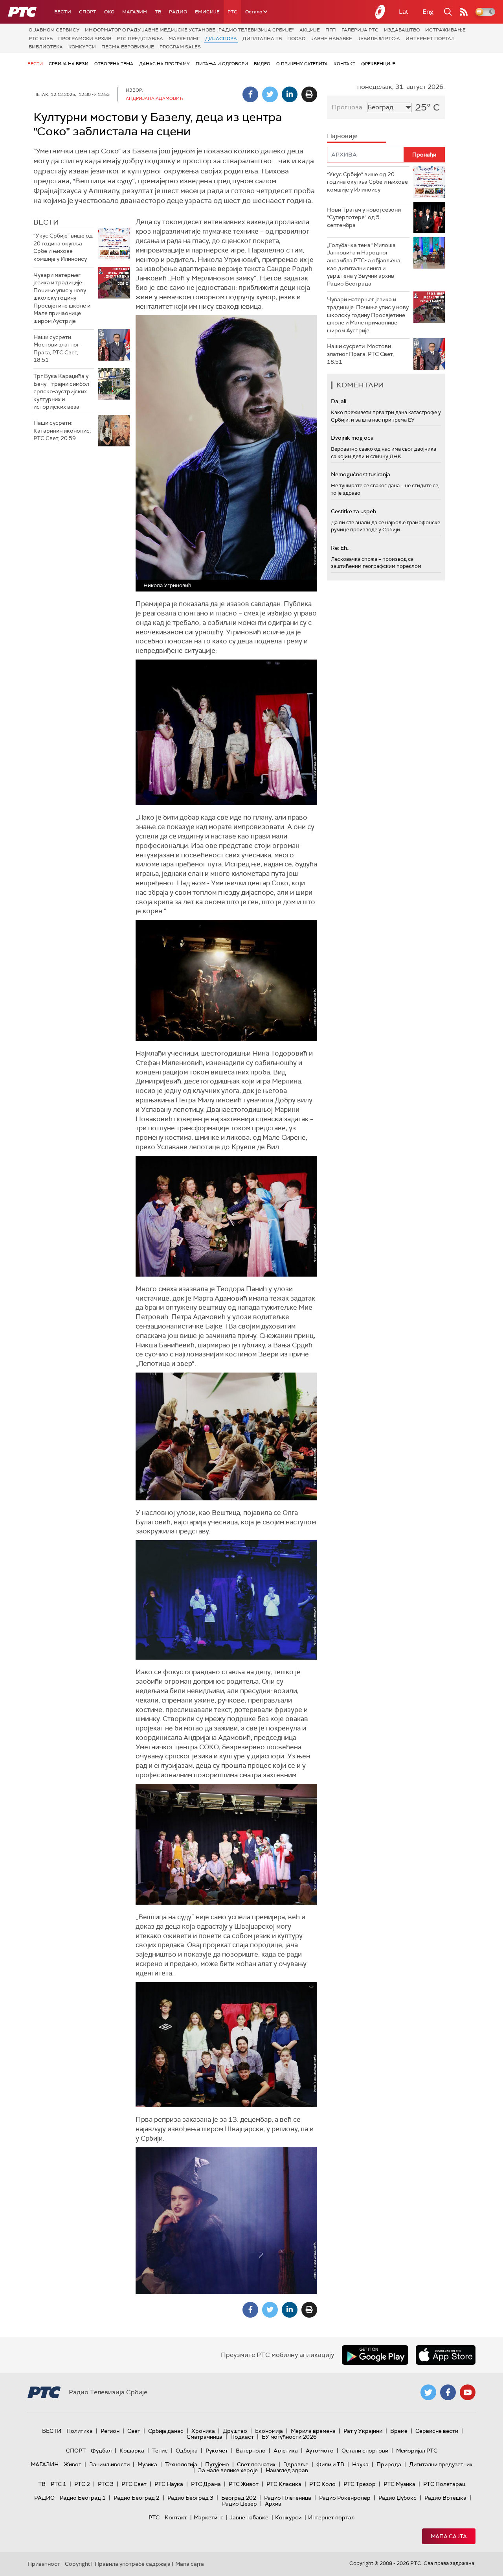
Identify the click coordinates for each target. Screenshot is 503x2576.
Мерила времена (313, 2431)
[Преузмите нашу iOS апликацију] (446, 2355)
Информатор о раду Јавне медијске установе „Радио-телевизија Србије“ (189, 30)
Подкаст (242, 2437)
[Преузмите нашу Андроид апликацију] (375, 2355)
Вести (63, 12)
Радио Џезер (240, 2504)
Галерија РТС (360, 30)
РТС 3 (106, 2484)
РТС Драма (206, 2484)
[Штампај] (309, 94)
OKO (109, 12)
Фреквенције (378, 64)
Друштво (235, 2431)
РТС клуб (41, 39)
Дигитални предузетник (441, 2464)
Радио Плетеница (288, 2498)
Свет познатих (256, 2464)
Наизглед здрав (287, 2470)
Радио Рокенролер (345, 2498)
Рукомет (217, 2451)
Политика (80, 2431)
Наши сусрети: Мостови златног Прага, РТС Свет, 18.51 (56, 349)
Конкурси (82, 47)
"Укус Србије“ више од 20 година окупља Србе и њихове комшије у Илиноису (63, 247)
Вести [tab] (46, 222)
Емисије (207, 12)
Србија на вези (69, 64)
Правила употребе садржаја (133, 2564)
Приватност (44, 2564)
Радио (178, 12)
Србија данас (166, 2431)
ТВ (158, 12)
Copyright (77, 2564)
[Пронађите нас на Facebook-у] (448, 2392)
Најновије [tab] (342, 136)
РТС (232, 12)
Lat (404, 12)
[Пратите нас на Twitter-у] (428, 2392)
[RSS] (464, 12)
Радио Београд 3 (190, 2498)
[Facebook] (250, 94)
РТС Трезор (360, 2484)
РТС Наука (169, 2484)
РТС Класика (284, 2484)
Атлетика (286, 2451)
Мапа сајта (449, 2536)
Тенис (160, 2451)
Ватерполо (251, 2451)
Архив (273, 2504)
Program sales (180, 47)
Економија (269, 2431)
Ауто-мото (320, 2451)
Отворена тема (114, 64)
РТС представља (140, 39)
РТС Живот (244, 2484)
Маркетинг (184, 39)
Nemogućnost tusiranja (361, 474)
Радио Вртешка (445, 2498)
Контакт (344, 64)
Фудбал (101, 2451)
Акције (310, 30)
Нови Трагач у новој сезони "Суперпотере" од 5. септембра (364, 217)
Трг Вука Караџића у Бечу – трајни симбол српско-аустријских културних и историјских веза (61, 391)
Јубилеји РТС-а (379, 39)
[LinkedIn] (290, 94)
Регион (110, 2431)
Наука (360, 2464)
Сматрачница (205, 2437)
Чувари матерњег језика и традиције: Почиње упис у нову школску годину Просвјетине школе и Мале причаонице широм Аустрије (62, 298)
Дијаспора (221, 39)
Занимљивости (109, 2464)
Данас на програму (164, 64)
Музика (147, 2464)
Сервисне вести (437, 2431)
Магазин (135, 12)
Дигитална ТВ (262, 39)
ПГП (331, 30)
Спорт (88, 12)
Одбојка (187, 2451)
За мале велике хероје (228, 2470)
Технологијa (181, 2464)
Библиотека (46, 47)
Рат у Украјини (363, 2431)
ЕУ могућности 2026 (289, 2437)
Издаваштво (402, 30)
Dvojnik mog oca (352, 438)
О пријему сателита (302, 64)
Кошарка (132, 2451)
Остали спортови (365, 2451)
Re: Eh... (341, 548)
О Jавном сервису (54, 30)
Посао (296, 39)
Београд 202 (239, 2498)
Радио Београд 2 (137, 2498)
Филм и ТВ (330, 2464)
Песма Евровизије (128, 47)
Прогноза (347, 107)
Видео (262, 64)
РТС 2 (82, 2484)
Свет (134, 2431)
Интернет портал (430, 39)
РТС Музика (399, 2484)
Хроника (203, 2431)
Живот (73, 2464)
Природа (389, 2464)
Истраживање (445, 30)
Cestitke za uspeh (353, 511)
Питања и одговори (222, 64)
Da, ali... (340, 401)
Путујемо (217, 2464)
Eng (428, 12)
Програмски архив (85, 39)
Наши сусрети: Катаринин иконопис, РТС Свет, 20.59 (62, 430)
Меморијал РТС (417, 2451)
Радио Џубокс (397, 2498)
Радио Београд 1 (83, 2498)
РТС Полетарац (444, 2484)
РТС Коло (322, 2484)
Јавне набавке (331, 39)
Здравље (296, 2464)
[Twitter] (270, 94)
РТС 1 (59, 2484)
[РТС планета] (380, 12)
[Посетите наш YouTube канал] (468, 2392)
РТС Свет (134, 2484)
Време (399, 2431)
